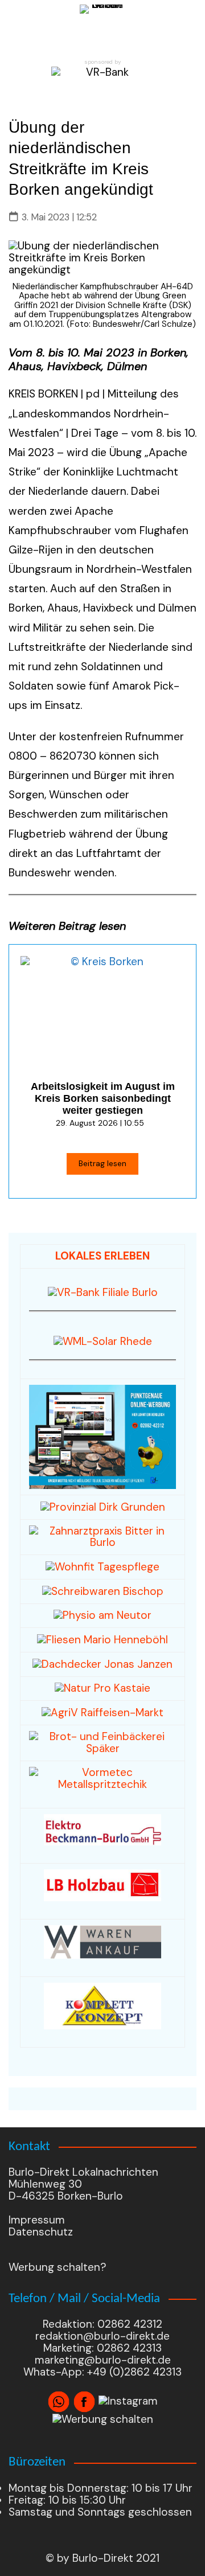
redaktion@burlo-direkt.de (102, 2336)
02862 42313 (128, 2348)
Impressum (37, 2220)
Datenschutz (41, 2232)
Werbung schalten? (58, 2267)
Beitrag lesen (102, 1163)
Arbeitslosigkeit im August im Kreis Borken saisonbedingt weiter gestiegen (103, 1098)
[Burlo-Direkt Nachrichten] (102, 27)
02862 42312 (130, 2324)
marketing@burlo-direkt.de (103, 2360)
